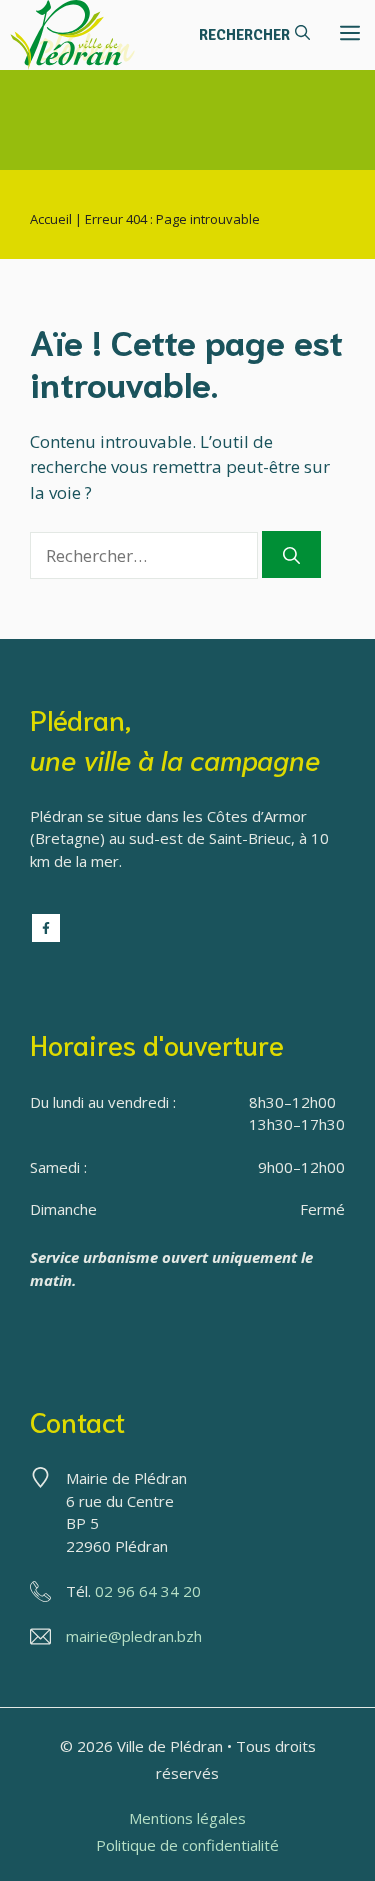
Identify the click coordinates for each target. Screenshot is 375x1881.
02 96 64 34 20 (148, 1591)
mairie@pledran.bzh (134, 1636)
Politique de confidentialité (187, 1845)
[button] (254, 35)
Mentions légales (187, 1818)
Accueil (51, 219)
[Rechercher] (291, 555)
